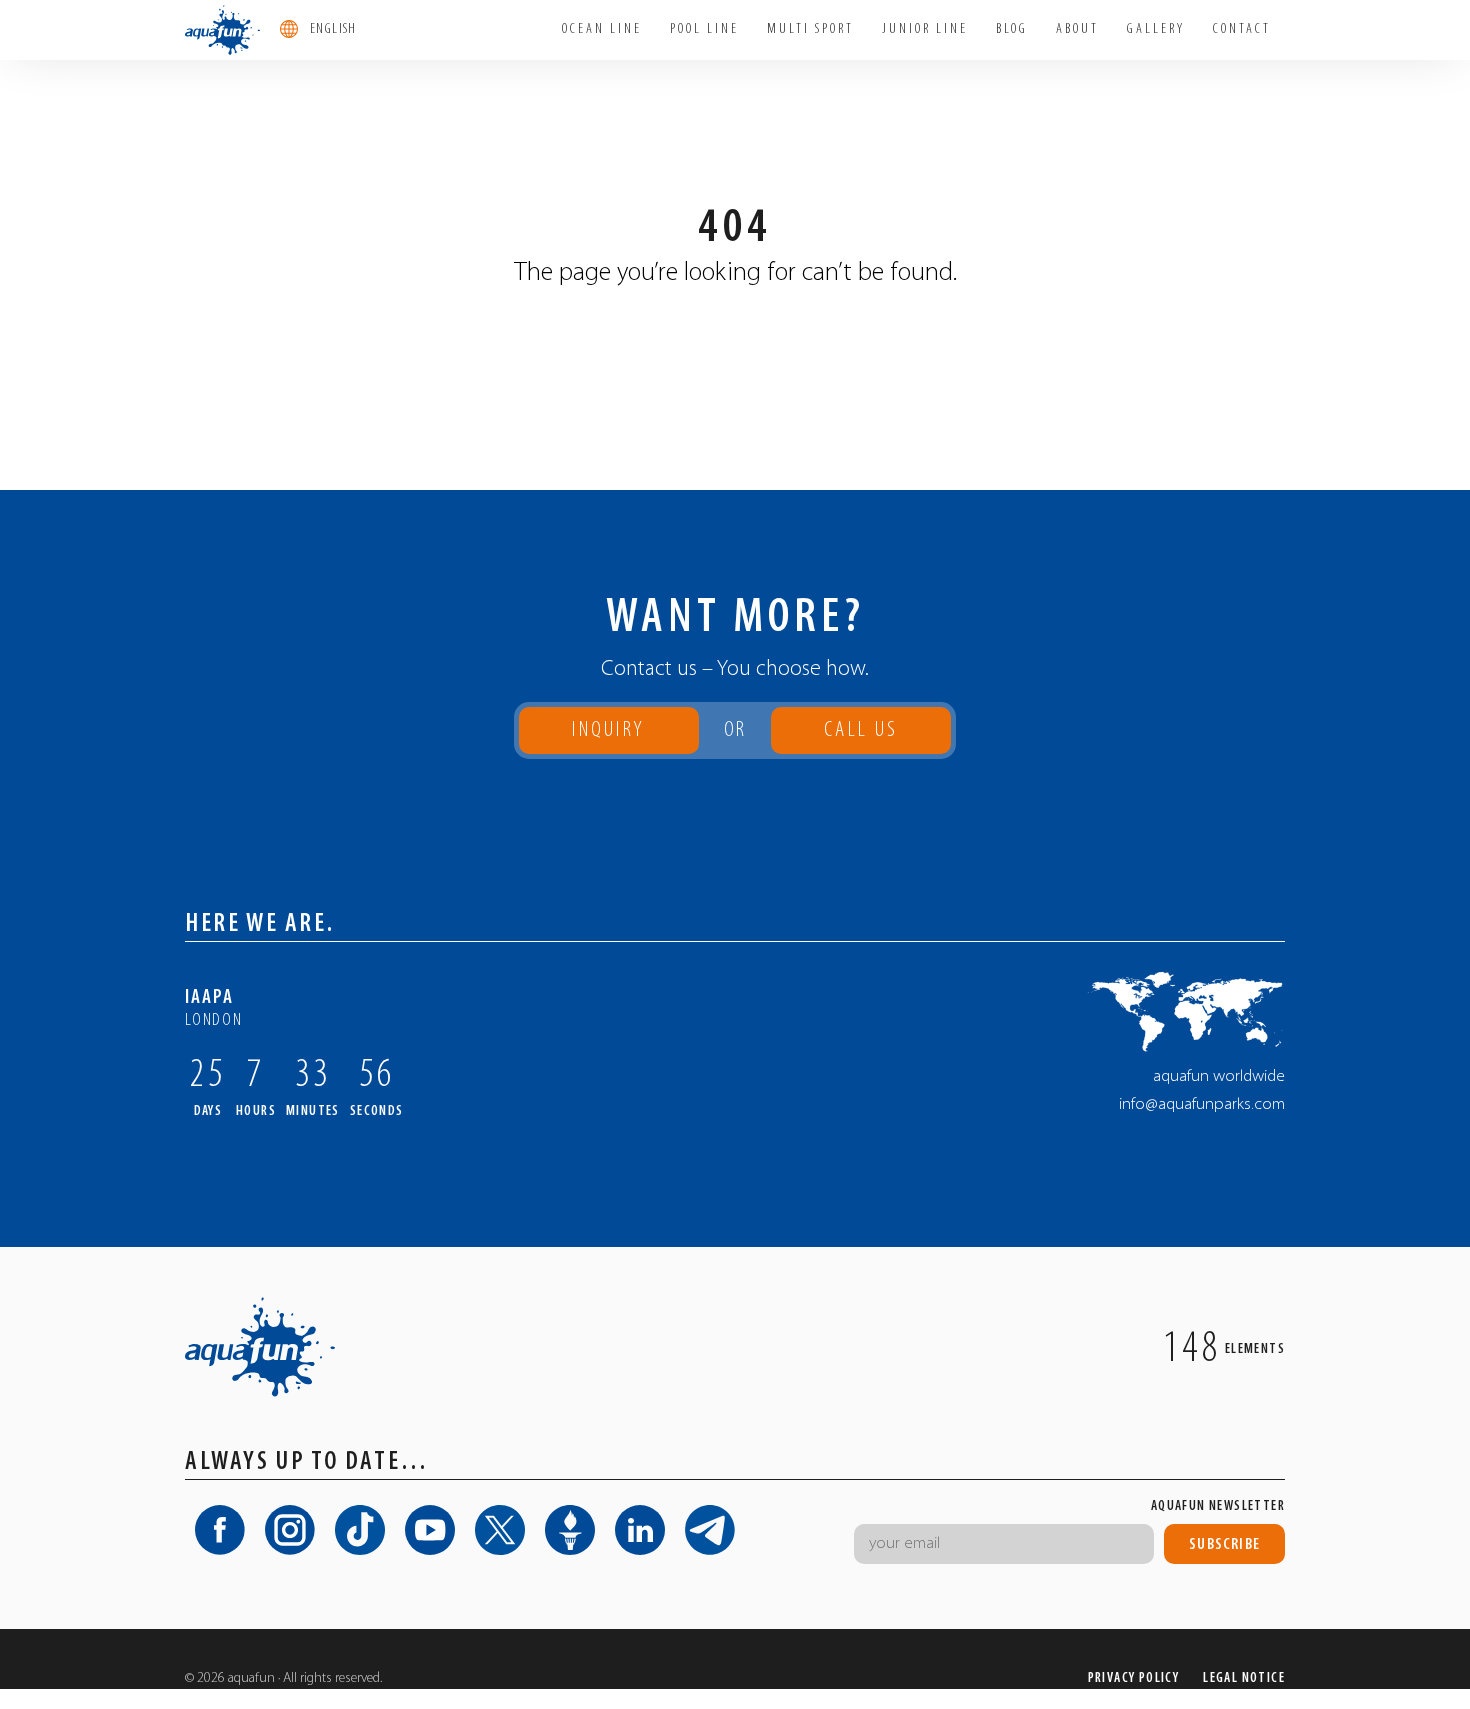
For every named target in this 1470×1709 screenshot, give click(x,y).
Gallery (1156, 29)
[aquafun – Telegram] (710, 1530)
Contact (1242, 29)
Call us (861, 736)
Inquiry (608, 730)
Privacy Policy (1134, 1678)
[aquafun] (222, 30)
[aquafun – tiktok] (360, 1530)
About (1077, 29)
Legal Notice (1244, 1678)
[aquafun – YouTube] (430, 1530)
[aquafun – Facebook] (220, 1530)
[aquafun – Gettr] (570, 1530)
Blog (1012, 29)
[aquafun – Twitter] (500, 1530)
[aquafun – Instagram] (290, 1530)
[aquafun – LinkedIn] (640, 1530)
